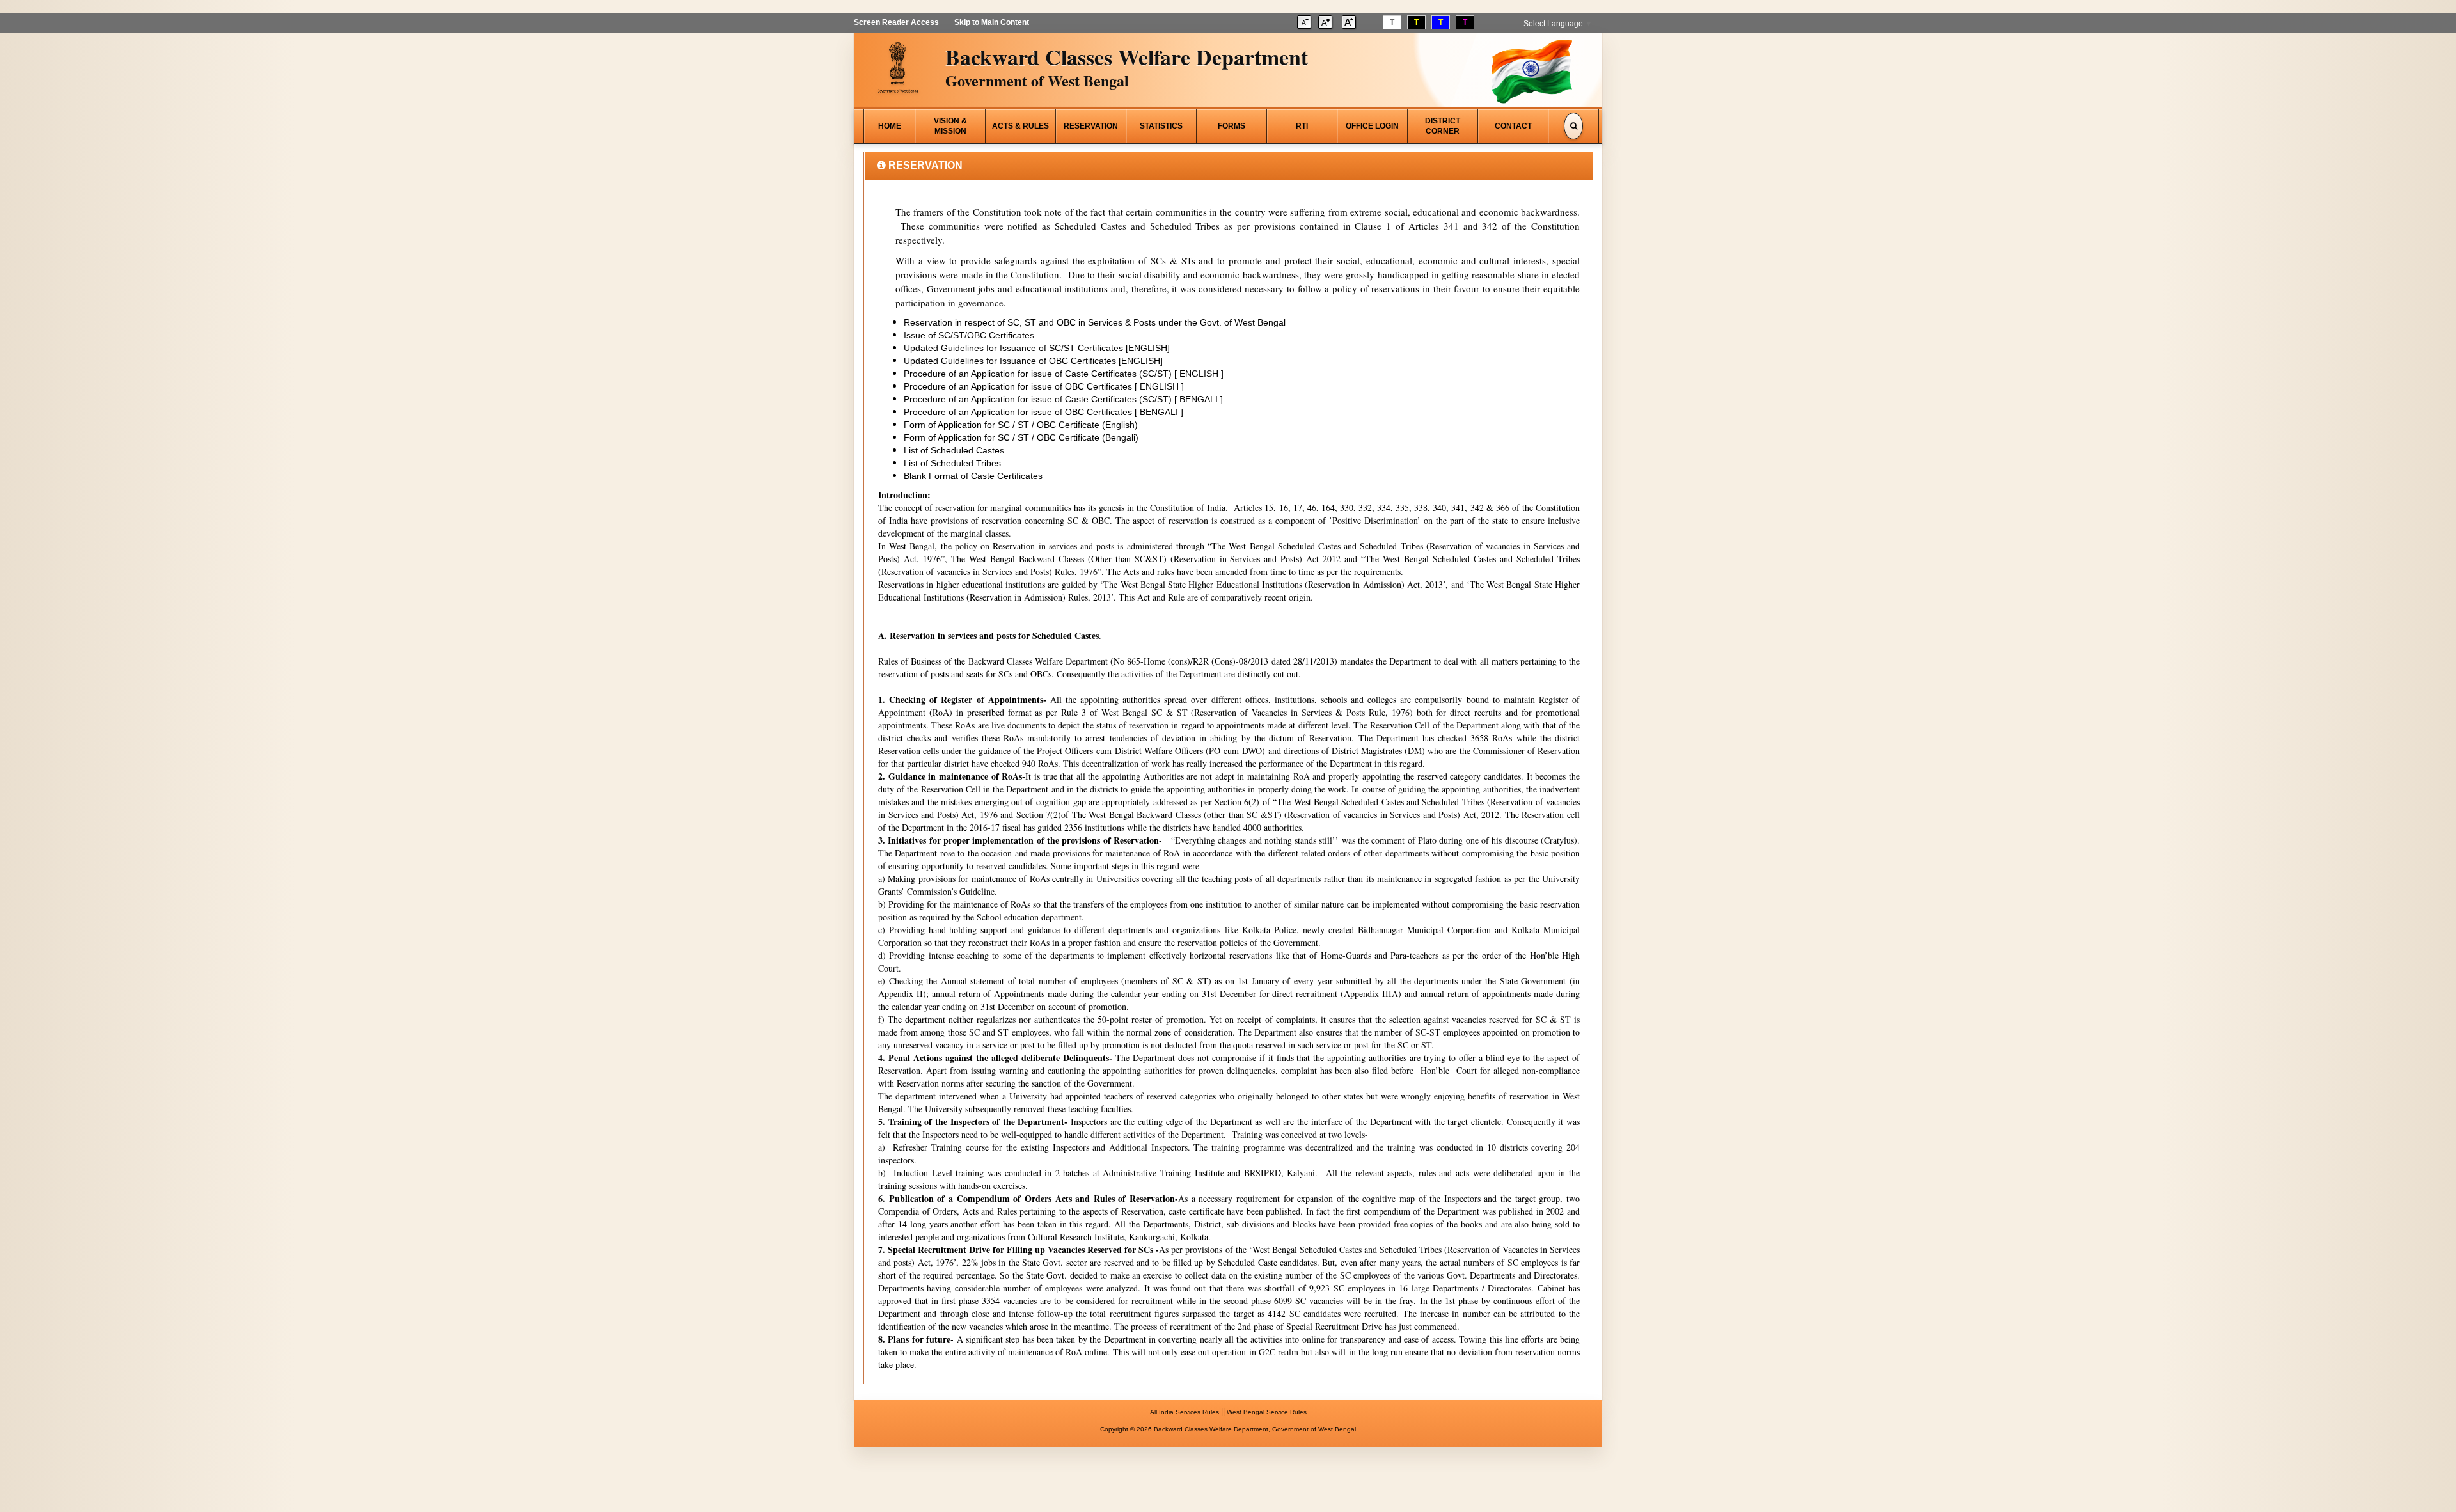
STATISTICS (1161, 126)
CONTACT (1513, 126)
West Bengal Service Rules (1267, 1412)
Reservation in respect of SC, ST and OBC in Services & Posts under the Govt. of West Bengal (1095, 322)
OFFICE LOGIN (1372, 126)
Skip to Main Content (992, 22)
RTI (1302, 126)
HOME (890, 126)
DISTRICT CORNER (1443, 126)
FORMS (1232, 126)
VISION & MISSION (950, 126)
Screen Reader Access (896, 22)
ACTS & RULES (1020, 126)
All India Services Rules (1185, 1412)
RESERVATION (1091, 126)
